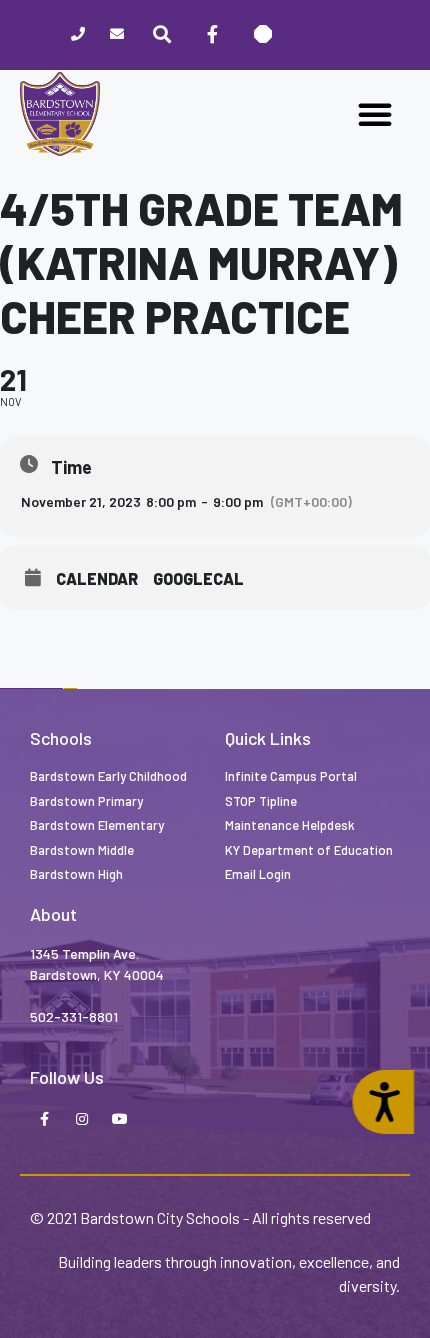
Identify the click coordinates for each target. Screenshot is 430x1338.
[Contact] (117, 35)
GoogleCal (198, 579)
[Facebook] (212, 35)
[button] (375, 114)
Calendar (97, 579)
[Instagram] (82, 1120)
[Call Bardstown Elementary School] (78, 35)
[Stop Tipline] (263, 35)
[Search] (162, 35)
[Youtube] (120, 1120)
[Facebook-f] (44, 1120)
